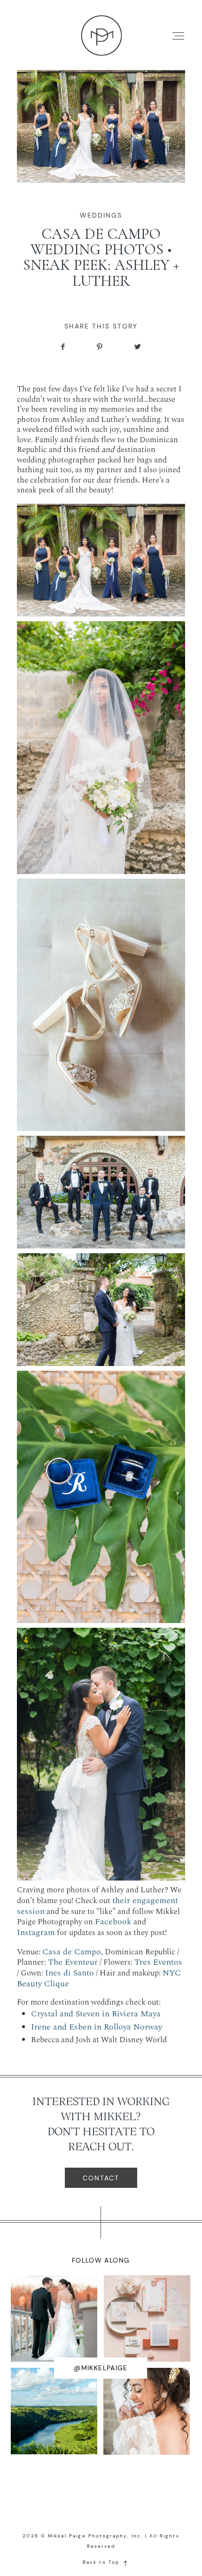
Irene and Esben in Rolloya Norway (97, 2027)
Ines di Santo (70, 1973)
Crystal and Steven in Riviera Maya (96, 2014)
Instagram (36, 1932)
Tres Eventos (158, 1962)
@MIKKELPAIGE (101, 2368)
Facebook (113, 1922)
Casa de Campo (72, 1952)
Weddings (101, 215)
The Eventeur (73, 1962)
